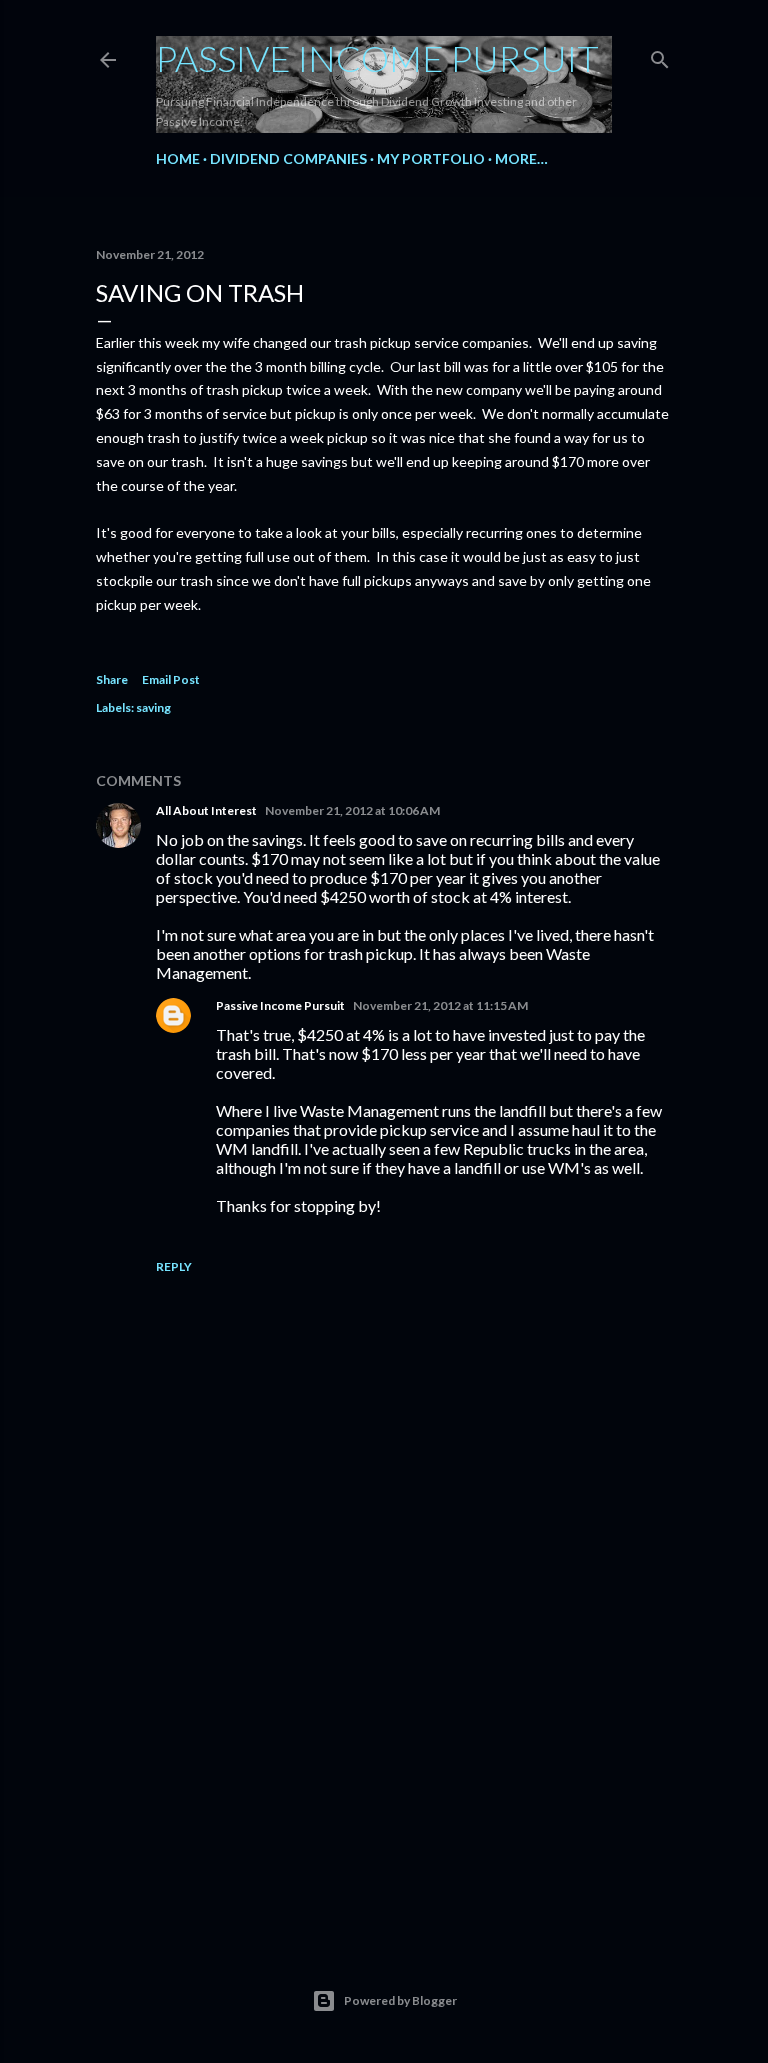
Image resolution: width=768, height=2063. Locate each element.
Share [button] (112, 679)
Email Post (171, 679)
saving (153, 707)
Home (178, 158)
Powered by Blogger (400, 2000)
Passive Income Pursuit (377, 58)
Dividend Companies (288, 158)
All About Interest (206, 810)
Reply (174, 1266)
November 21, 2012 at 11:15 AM (440, 1005)
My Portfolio (431, 158)
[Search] (660, 55)
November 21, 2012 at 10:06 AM (352, 810)
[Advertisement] (384, 1749)
